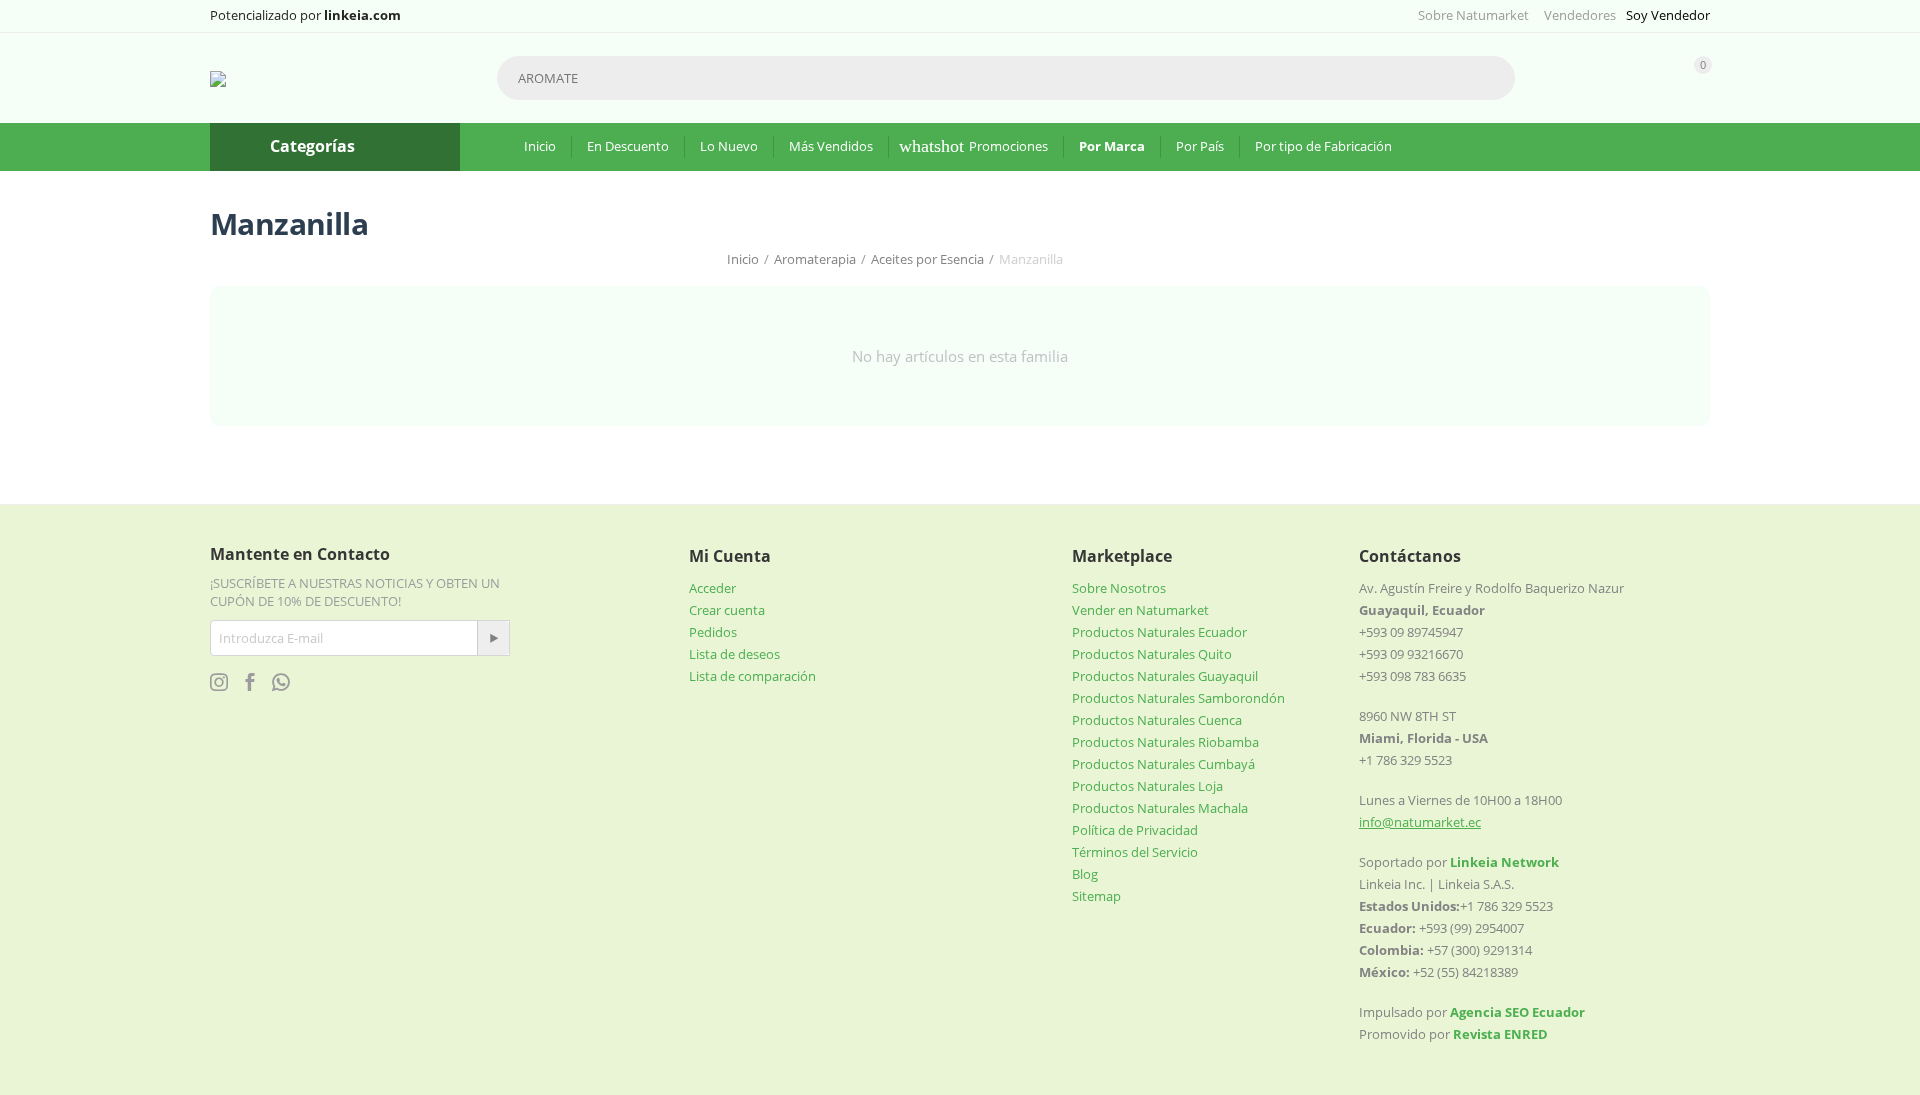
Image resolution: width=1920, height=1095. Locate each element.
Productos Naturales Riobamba (1165, 742)
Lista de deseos (734, 654)
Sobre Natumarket (1473, 15)
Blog (1085, 874)
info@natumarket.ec (1420, 822)
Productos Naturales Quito (1152, 654)
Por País (1200, 146)
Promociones (1008, 146)
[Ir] (493, 638)
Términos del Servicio (1135, 852)
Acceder (712, 588)
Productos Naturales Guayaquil (1165, 676)
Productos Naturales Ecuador (1159, 632)
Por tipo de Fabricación (1323, 146)
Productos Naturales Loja (1147, 786)
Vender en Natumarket (1140, 610)
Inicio (540, 146)
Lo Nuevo (729, 146)
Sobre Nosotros (1119, 588)
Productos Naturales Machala (1160, 808)
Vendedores (1580, 15)
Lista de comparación (752, 676)
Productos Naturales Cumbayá (1163, 764)
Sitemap (1096, 896)
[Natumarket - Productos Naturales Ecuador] (218, 77)
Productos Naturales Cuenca (1157, 720)
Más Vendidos (831, 146)
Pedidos (713, 632)
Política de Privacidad (1135, 830)
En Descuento (628, 146)
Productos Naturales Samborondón (1178, 698)
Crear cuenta (727, 610)
